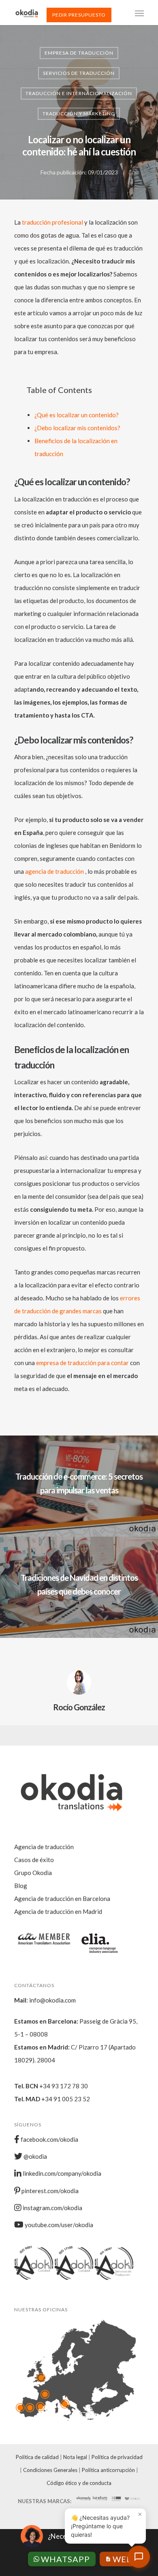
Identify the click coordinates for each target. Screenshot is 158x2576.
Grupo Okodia (33, 1873)
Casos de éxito (34, 1860)
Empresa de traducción (79, 53)
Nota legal (75, 2457)
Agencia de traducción (44, 1847)
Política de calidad (37, 2457)
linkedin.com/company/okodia (61, 2173)
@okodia (35, 2156)
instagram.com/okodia (52, 2208)
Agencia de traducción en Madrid (58, 1911)
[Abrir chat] (139, 2557)
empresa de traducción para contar (82, 1363)
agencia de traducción (55, 871)
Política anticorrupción (108, 2470)
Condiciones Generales (50, 2470)
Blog (21, 1886)
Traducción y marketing (79, 114)
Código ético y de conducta (79, 2483)
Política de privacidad (117, 2457)
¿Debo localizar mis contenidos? (77, 428)
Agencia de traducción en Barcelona (62, 1899)
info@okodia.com (52, 2000)
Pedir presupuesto (79, 15)
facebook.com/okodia (49, 2139)
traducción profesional (52, 222)
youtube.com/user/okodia (58, 2225)
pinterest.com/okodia (49, 2191)
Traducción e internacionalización (79, 93)
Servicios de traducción (79, 73)
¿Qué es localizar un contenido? (77, 415)
